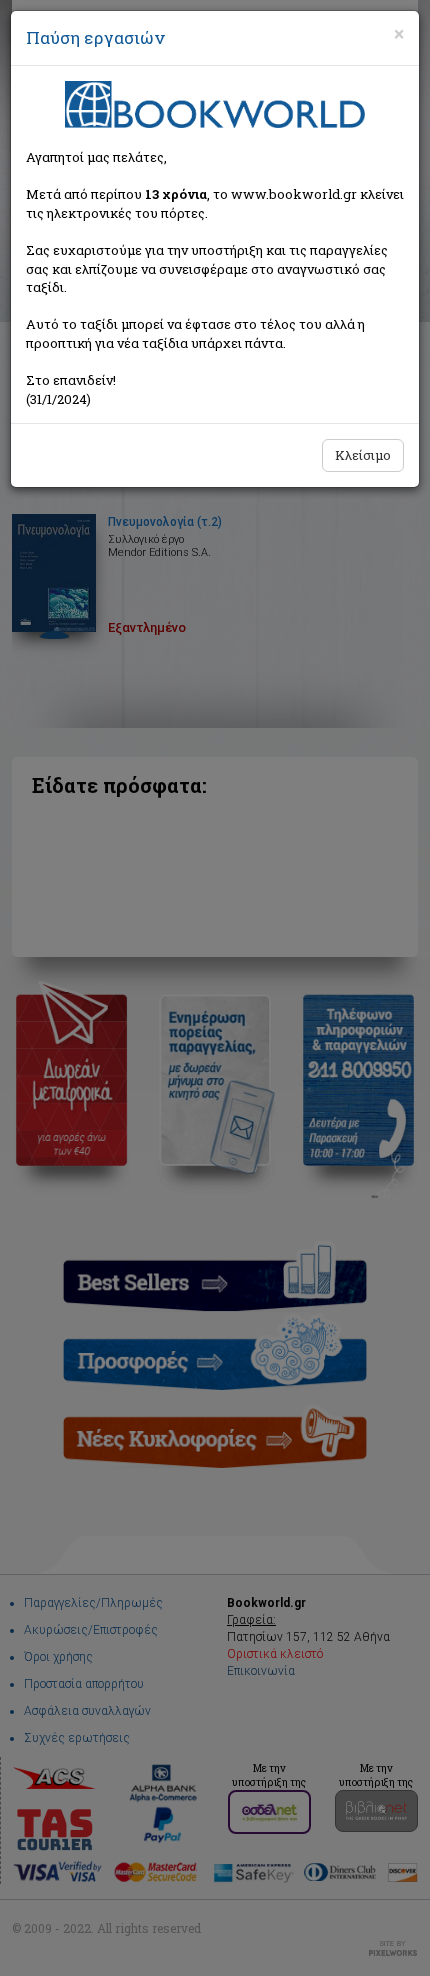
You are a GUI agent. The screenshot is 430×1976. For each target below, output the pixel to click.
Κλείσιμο (363, 455)
